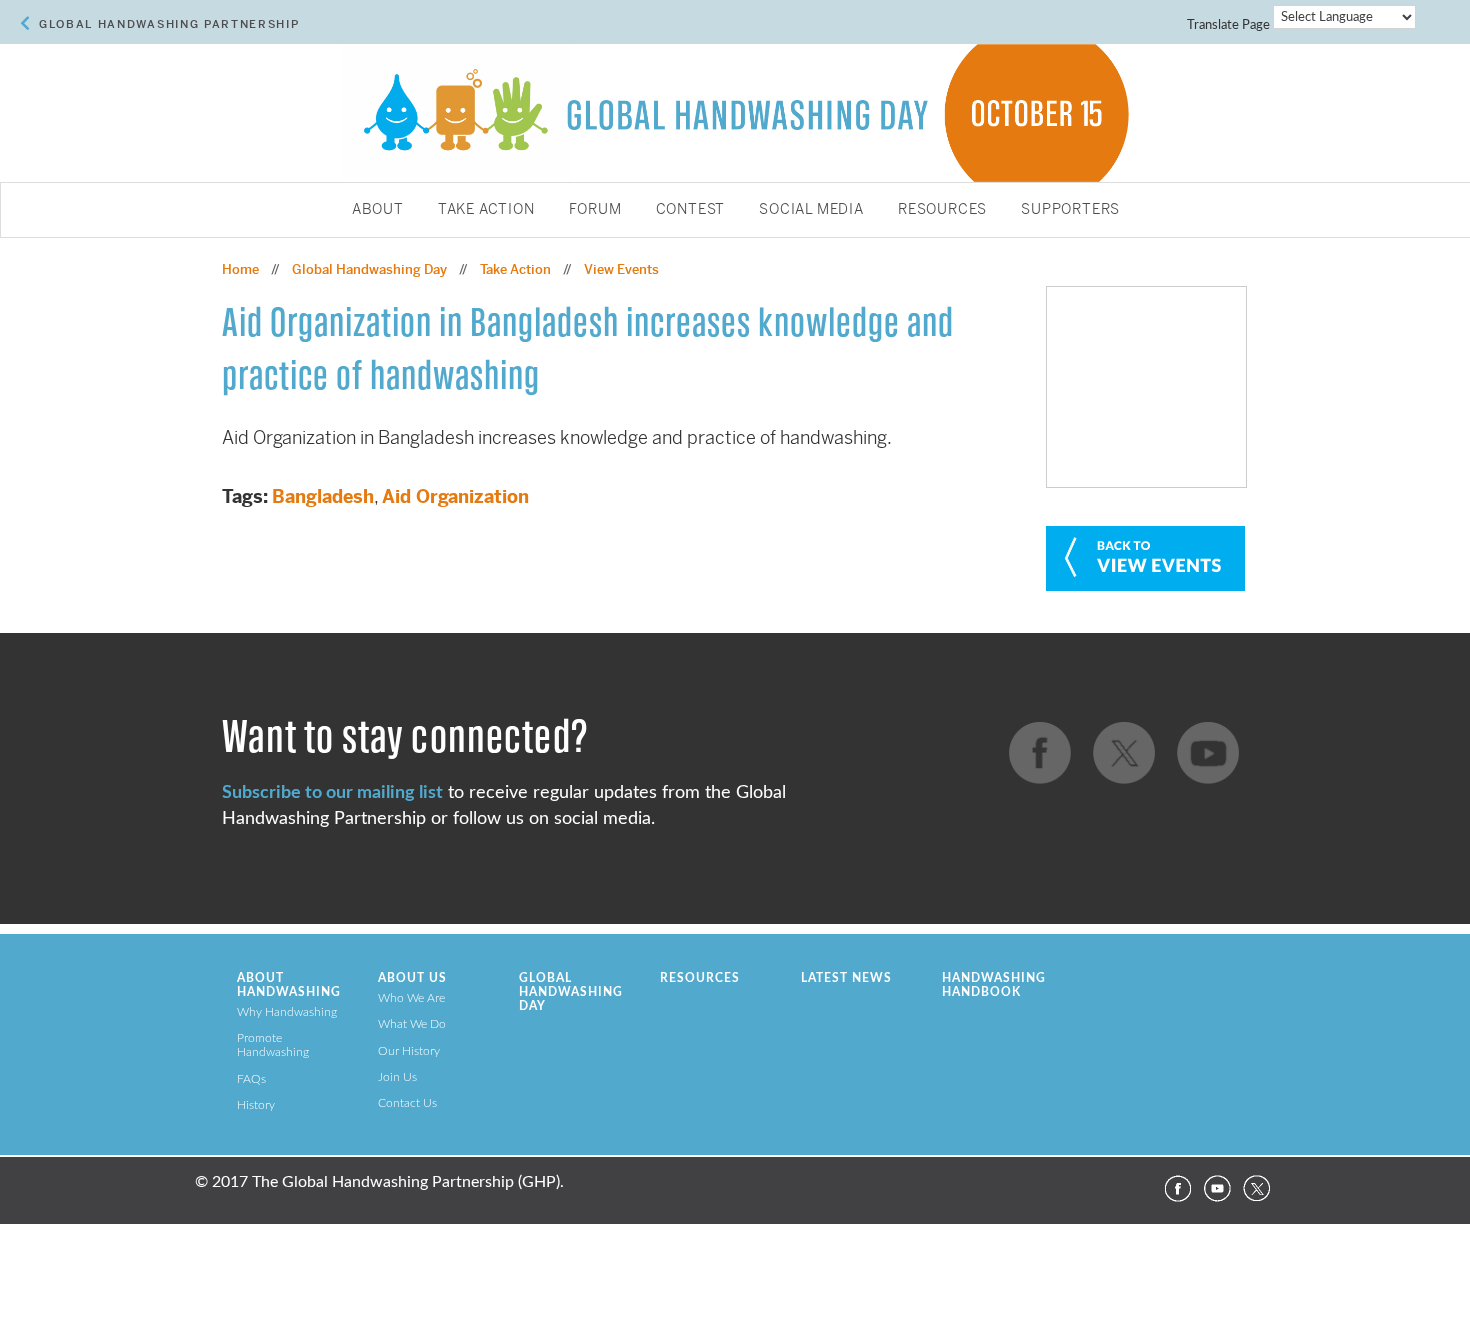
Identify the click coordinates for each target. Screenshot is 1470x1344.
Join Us (397, 1077)
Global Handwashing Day (369, 269)
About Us (412, 978)
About (378, 210)
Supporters (1070, 210)
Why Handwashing (287, 1012)
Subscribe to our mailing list (332, 792)
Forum (595, 210)
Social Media (811, 210)
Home (240, 269)
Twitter (1257, 1189)
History (256, 1105)
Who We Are (411, 998)
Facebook (1177, 1189)
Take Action (486, 210)
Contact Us (407, 1103)
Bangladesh (323, 496)
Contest (691, 210)
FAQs (251, 1079)
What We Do (412, 1024)
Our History (409, 1051)
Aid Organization (455, 496)
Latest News (846, 978)
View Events (621, 269)
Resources (942, 210)
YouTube (1217, 1189)
